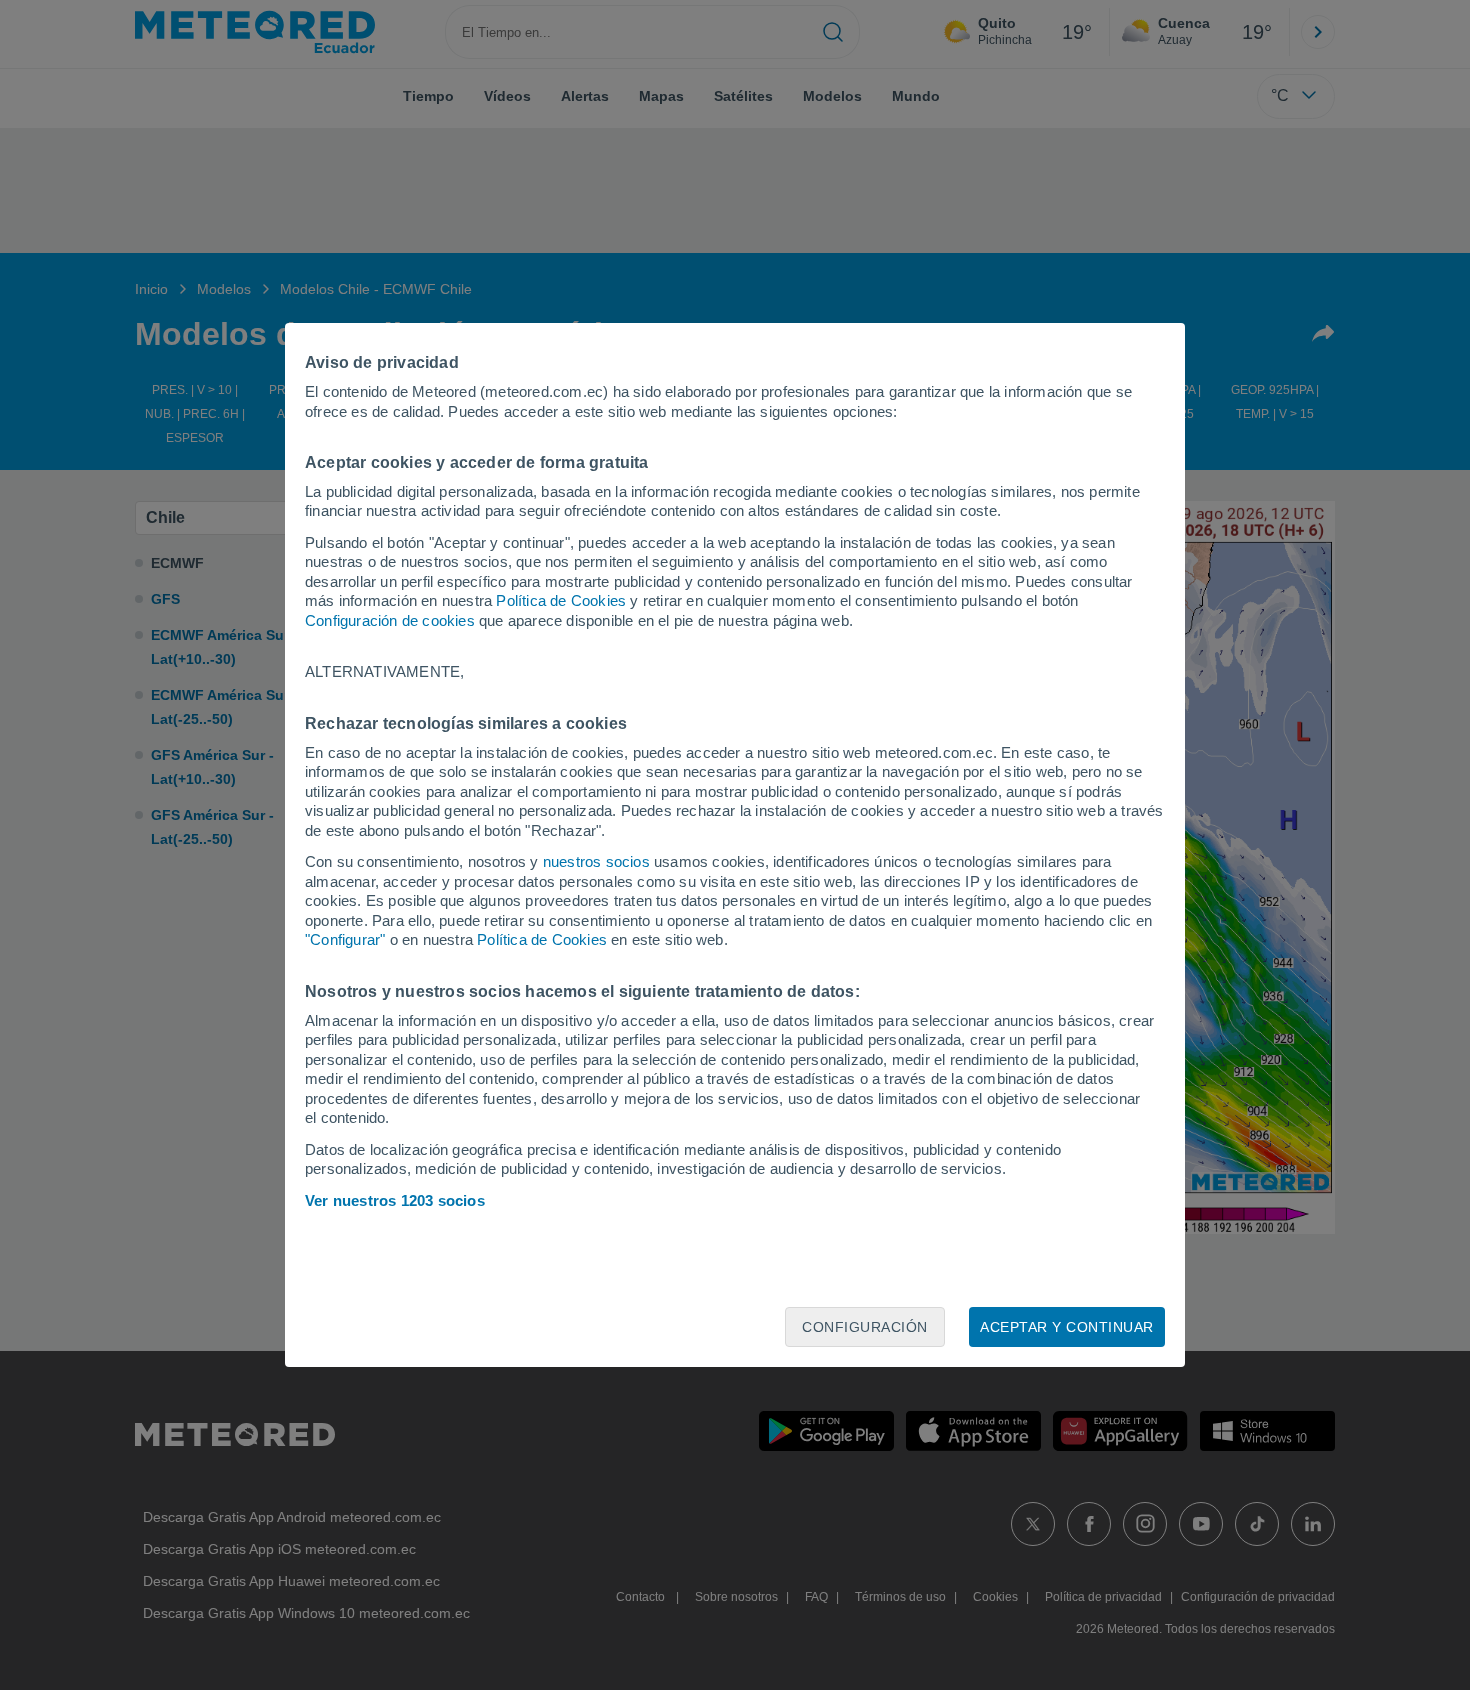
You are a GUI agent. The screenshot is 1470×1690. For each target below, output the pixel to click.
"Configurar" (345, 939)
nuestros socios (596, 861)
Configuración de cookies (390, 620)
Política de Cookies (561, 600)
